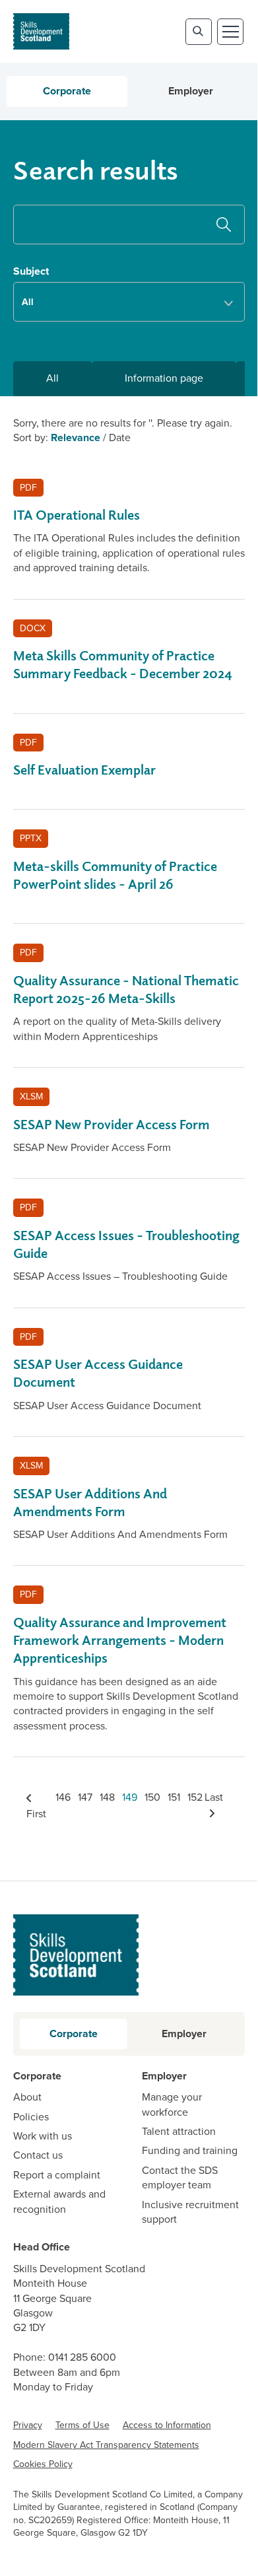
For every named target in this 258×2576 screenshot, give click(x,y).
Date (120, 437)
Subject (31, 271)
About (27, 2097)
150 (152, 1797)
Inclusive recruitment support (190, 2212)
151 (174, 1797)
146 (63, 1797)
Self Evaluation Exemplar (84, 770)
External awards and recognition (59, 2202)
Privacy (28, 2425)
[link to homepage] (41, 31)
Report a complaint (57, 2175)
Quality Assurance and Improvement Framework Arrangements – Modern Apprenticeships (120, 1640)
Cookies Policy (43, 2464)
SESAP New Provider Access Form (112, 1124)
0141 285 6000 (82, 2357)
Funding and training (190, 2151)
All (52, 378)
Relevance (76, 437)
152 (195, 1797)
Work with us (43, 2136)
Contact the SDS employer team (180, 2178)
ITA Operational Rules (77, 515)
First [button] (36, 1813)
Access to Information (167, 2425)
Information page (164, 378)
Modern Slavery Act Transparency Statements (106, 2445)
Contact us (38, 2155)
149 (130, 1797)
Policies (31, 2117)
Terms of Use (82, 2425)
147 (85, 1797)
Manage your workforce (172, 2105)
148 (107, 1797)
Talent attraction (179, 2132)
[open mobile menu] (230, 32)
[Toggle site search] (199, 32)
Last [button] (214, 1797)
